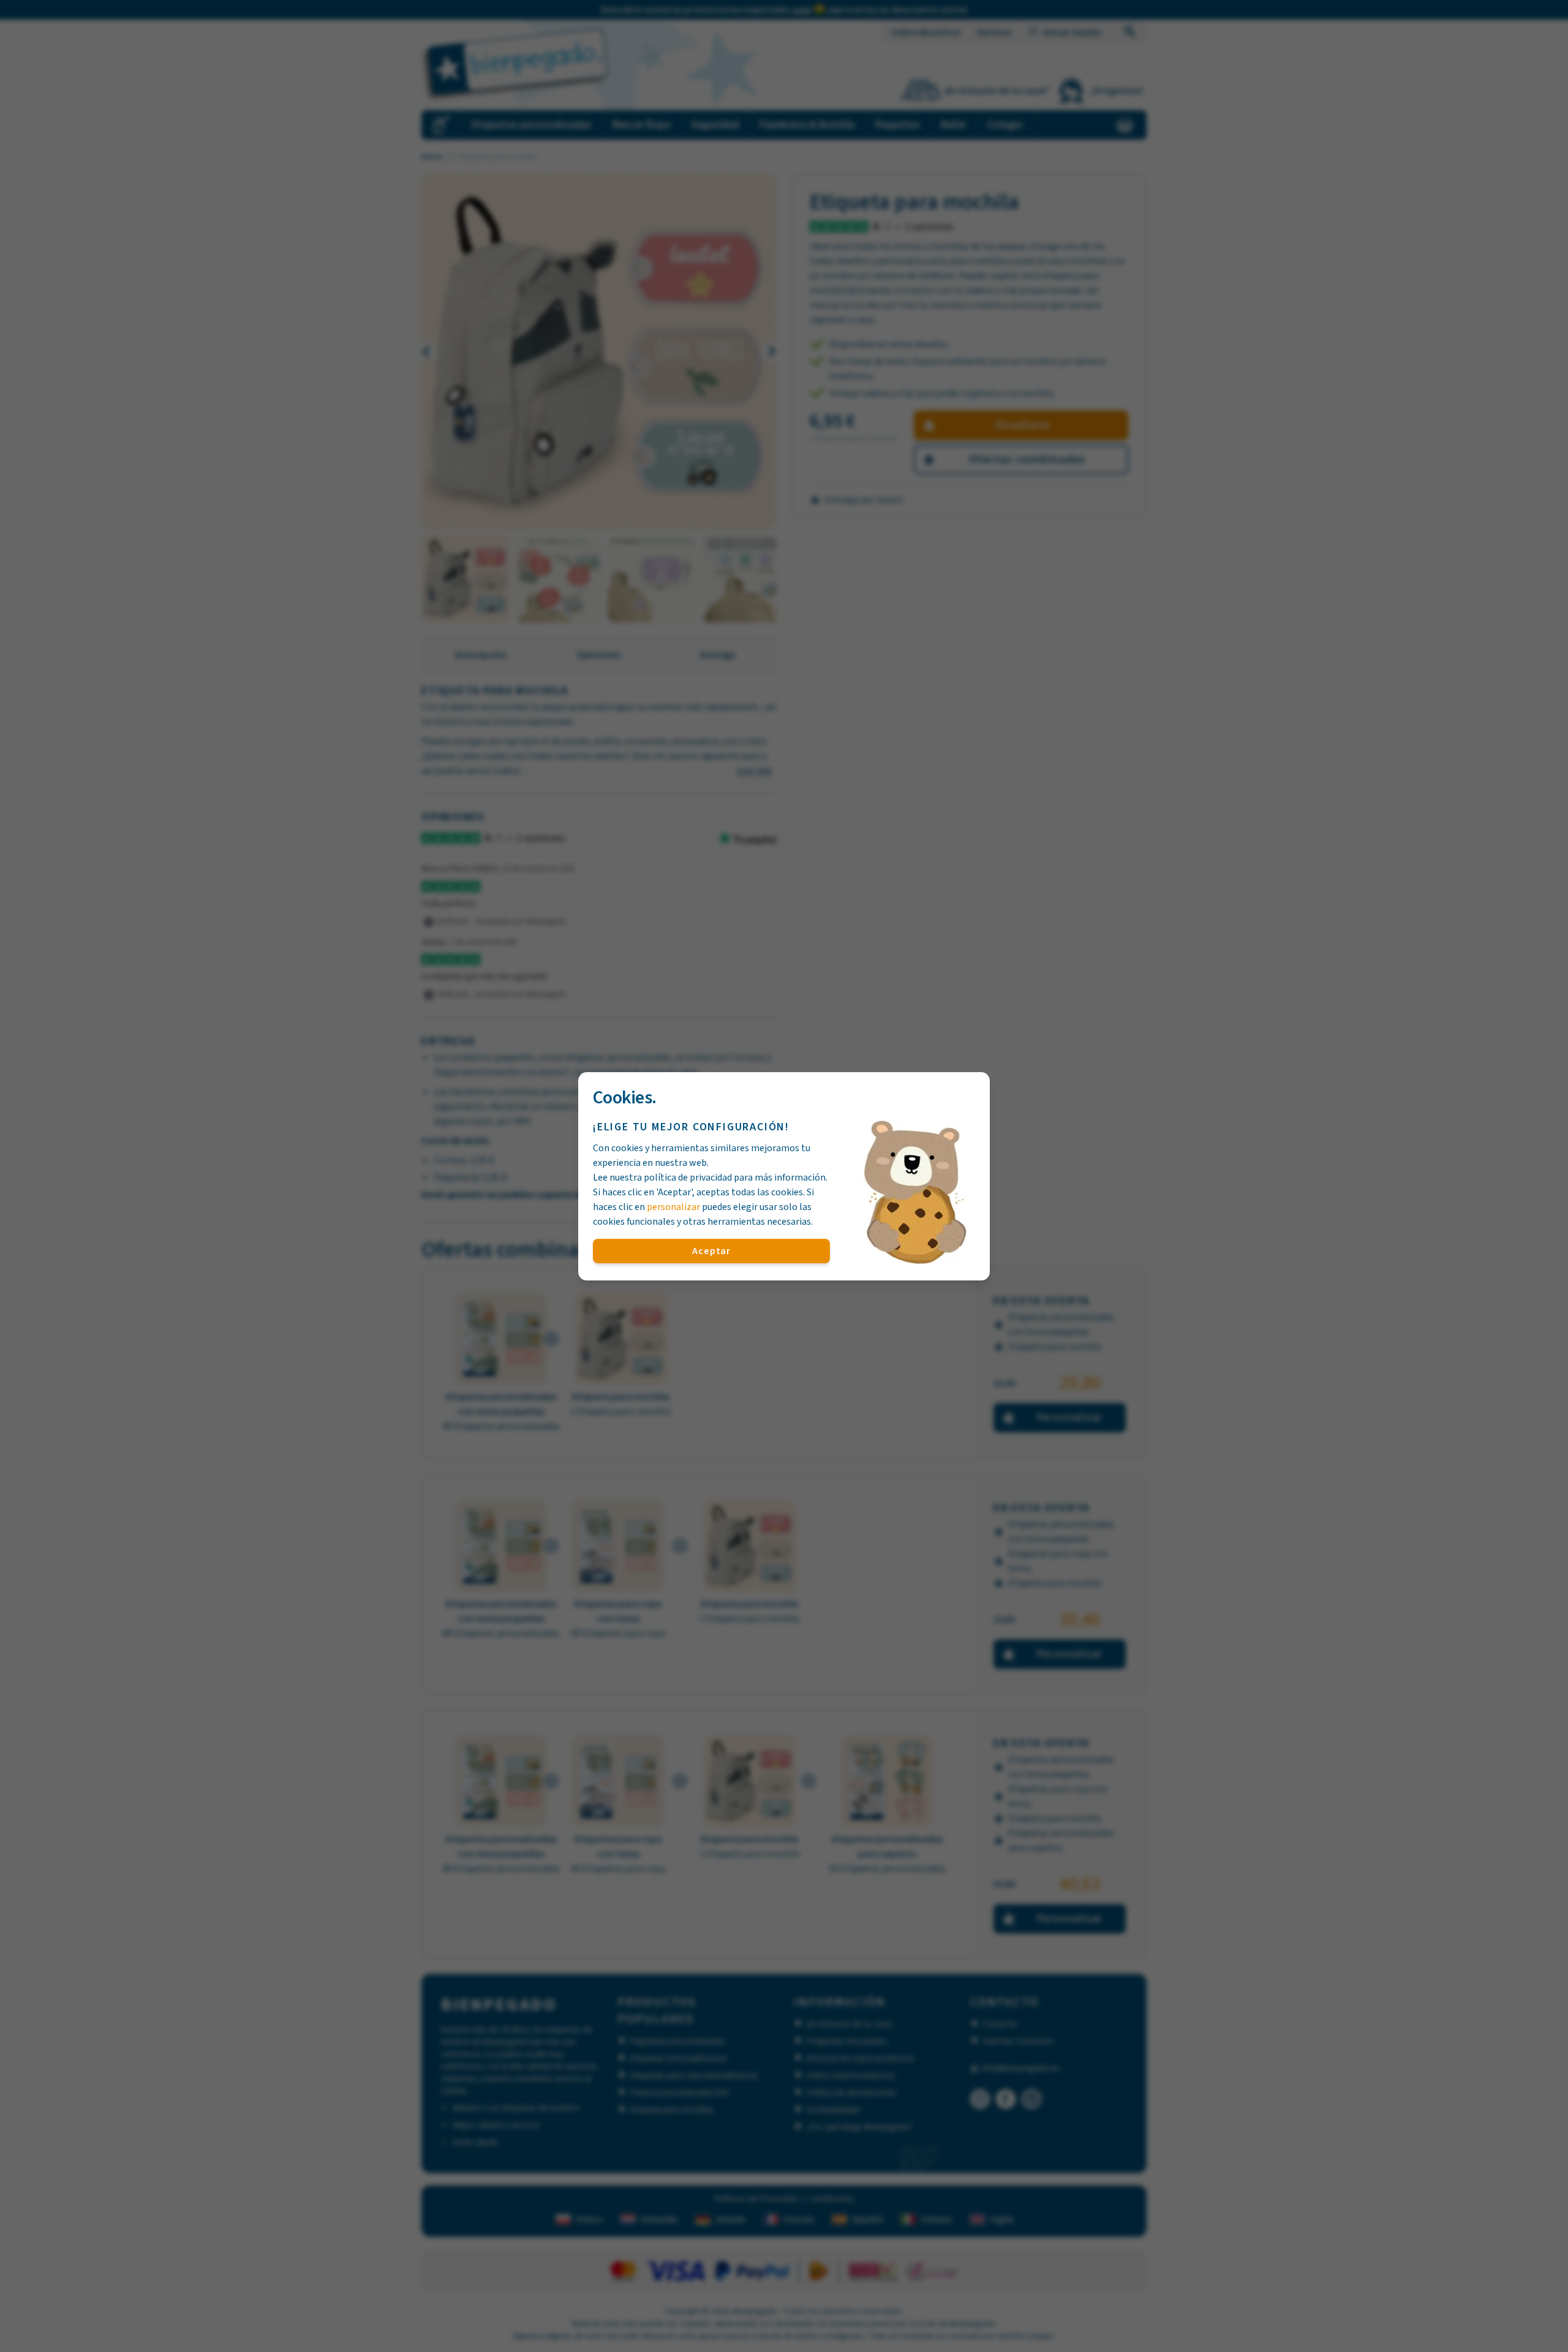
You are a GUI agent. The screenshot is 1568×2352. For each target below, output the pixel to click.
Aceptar (711, 1251)
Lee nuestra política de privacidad (662, 1178)
